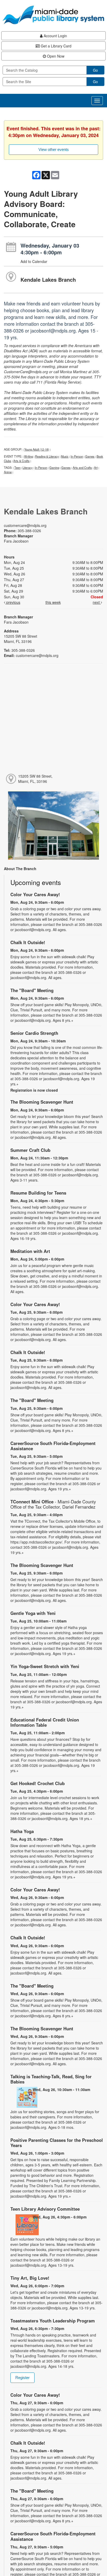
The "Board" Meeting (32, 990)
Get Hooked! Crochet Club (38, 1783)
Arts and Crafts (82, 468)
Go (95, 70)
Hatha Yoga (22, 1831)
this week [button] (53, 602)
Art (96, 468)
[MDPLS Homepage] (53, 15)
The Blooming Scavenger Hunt (42, 1102)
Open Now (55, 56)
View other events (54, 149)
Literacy (28, 468)
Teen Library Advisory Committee (45, 2209)
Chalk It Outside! (28, 942)
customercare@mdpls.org (25, 525)
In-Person (77, 456)
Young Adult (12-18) (37, 449)
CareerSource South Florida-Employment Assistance (53, 1446)
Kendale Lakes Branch (48, 279)
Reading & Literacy (47, 456)
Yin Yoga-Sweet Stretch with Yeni (45, 1666)
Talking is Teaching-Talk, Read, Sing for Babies (51, 2079)
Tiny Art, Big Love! (30, 2278)
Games (90, 456)
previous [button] (13, 602)
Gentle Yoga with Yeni (33, 1613)
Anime (8, 472)
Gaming (54, 468)
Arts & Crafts (21, 461)
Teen (17, 468)
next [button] (97, 602)
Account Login (55, 36)
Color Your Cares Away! (35, 894)
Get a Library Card (56, 46)
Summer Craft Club (30, 1150)
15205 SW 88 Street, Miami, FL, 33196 (35, 779)
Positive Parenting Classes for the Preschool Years (57, 2143)
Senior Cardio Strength (34, 1033)
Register (22, 2378)
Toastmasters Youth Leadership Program (53, 2321)
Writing (29, 456)
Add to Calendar (34, 261)
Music (65, 456)
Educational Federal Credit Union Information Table (45, 1722)
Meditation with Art (30, 1251)
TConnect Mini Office (53, 1504)
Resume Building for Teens (38, 1193)
